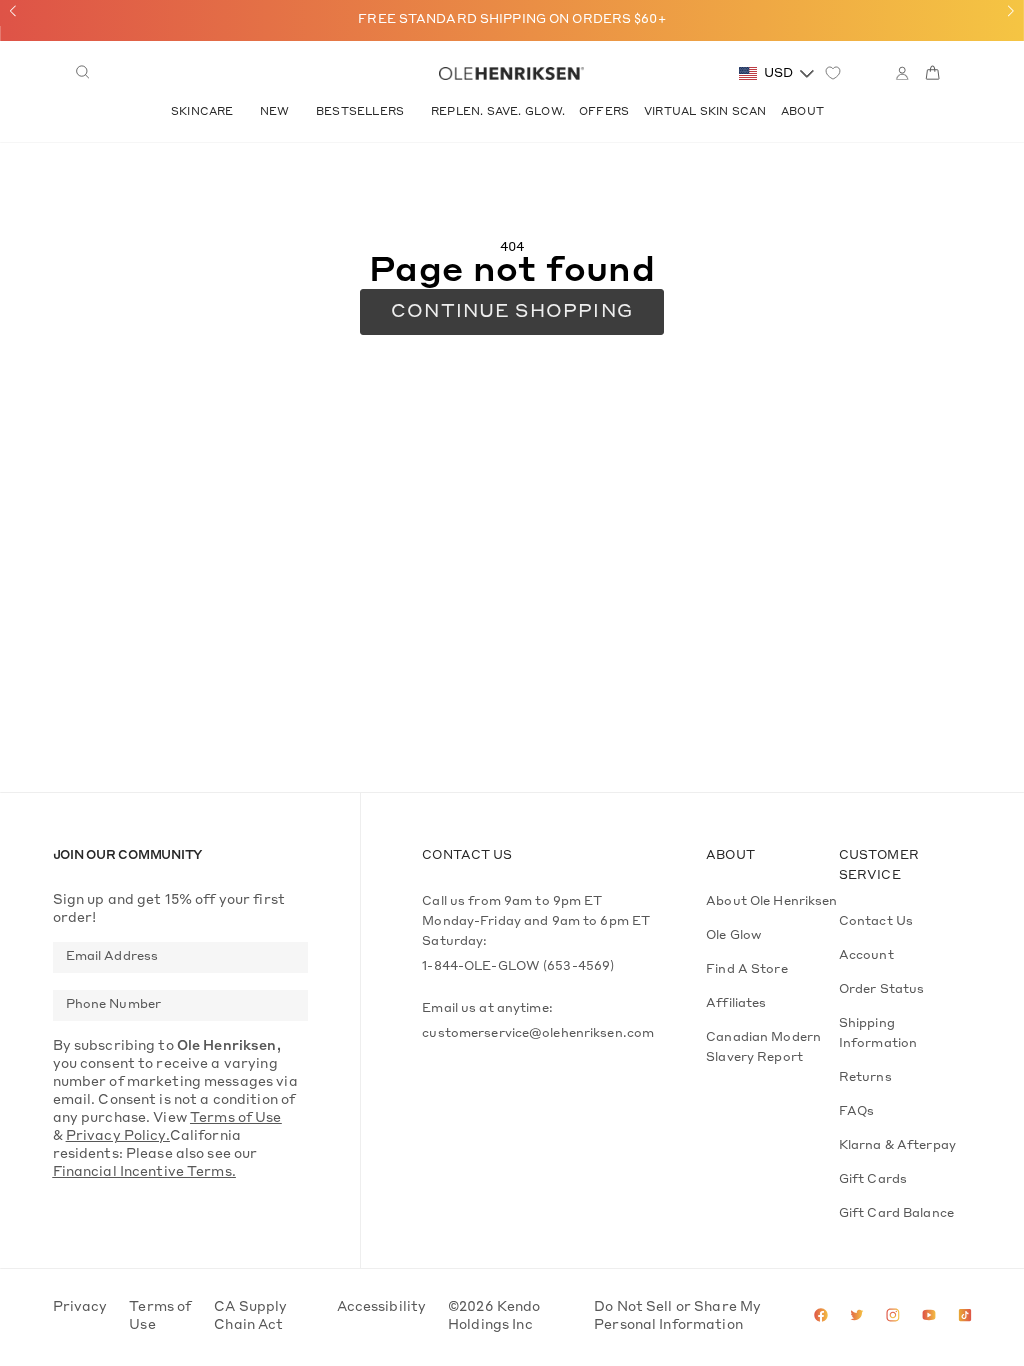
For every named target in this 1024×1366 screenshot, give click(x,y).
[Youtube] (929, 1317)
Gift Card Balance (896, 1214)
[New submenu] (298, 111)
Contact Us (876, 922)
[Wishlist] (833, 73)
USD (778, 74)
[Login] (901, 74)
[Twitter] (857, 1317)
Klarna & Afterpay (897, 1146)
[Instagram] (893, 1317)
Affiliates (736, 1004)
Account (866, 956)
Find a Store (746, 970)
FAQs (857, 1112)
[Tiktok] (965, 1317)
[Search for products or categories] (83, 74)
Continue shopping (511, 312)
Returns (865, 1078)
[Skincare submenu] (242, 111)
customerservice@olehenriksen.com (538, 1034)
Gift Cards (873, 1180)
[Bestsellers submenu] (413, 111)
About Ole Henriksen (771, 902)
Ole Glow (733, 936)
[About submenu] (833, 111)
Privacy (80, 1307)
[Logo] (511, 74)
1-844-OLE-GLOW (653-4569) (518, 967)
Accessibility (382, 1307)
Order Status (881, 990)
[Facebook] (821, 1317)
